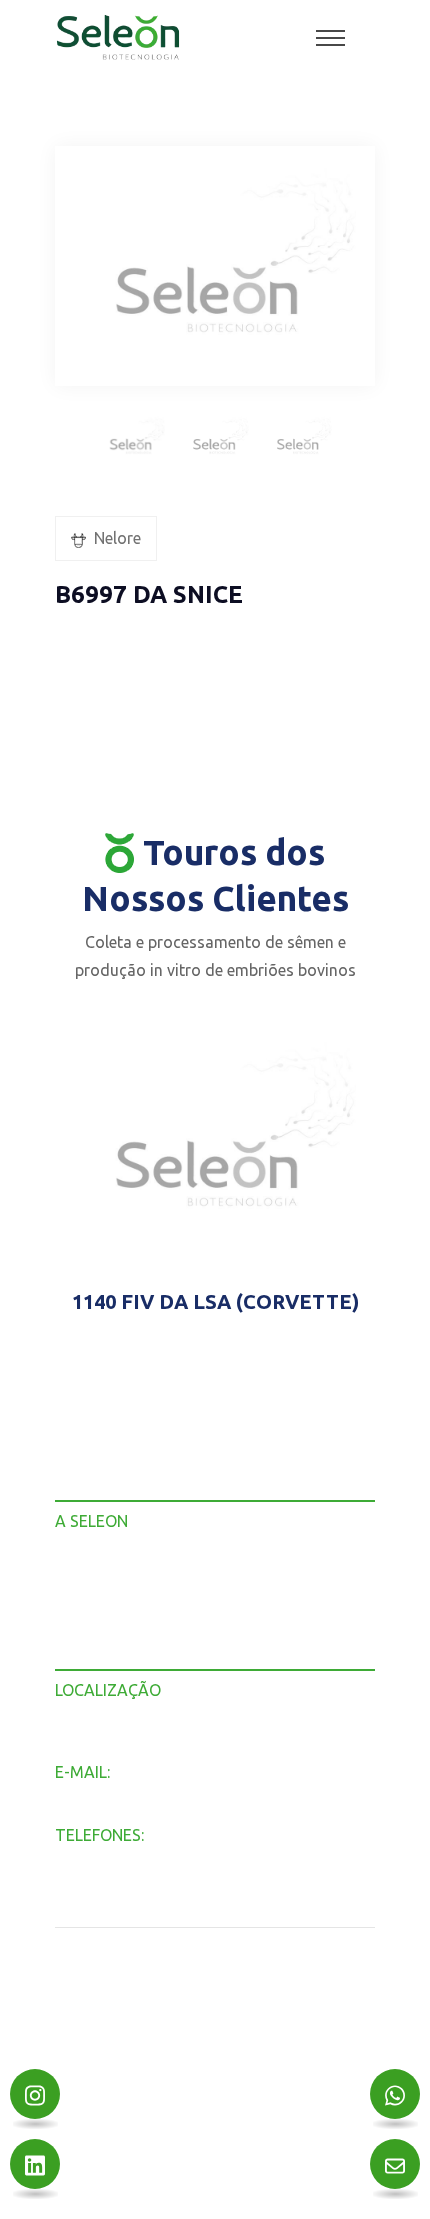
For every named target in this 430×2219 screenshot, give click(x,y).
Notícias (83, 1630)
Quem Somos (101, 1578)
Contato (83, 1656)
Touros (79, 1604)
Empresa (86, 1552)
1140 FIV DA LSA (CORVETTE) (215, 1301)
